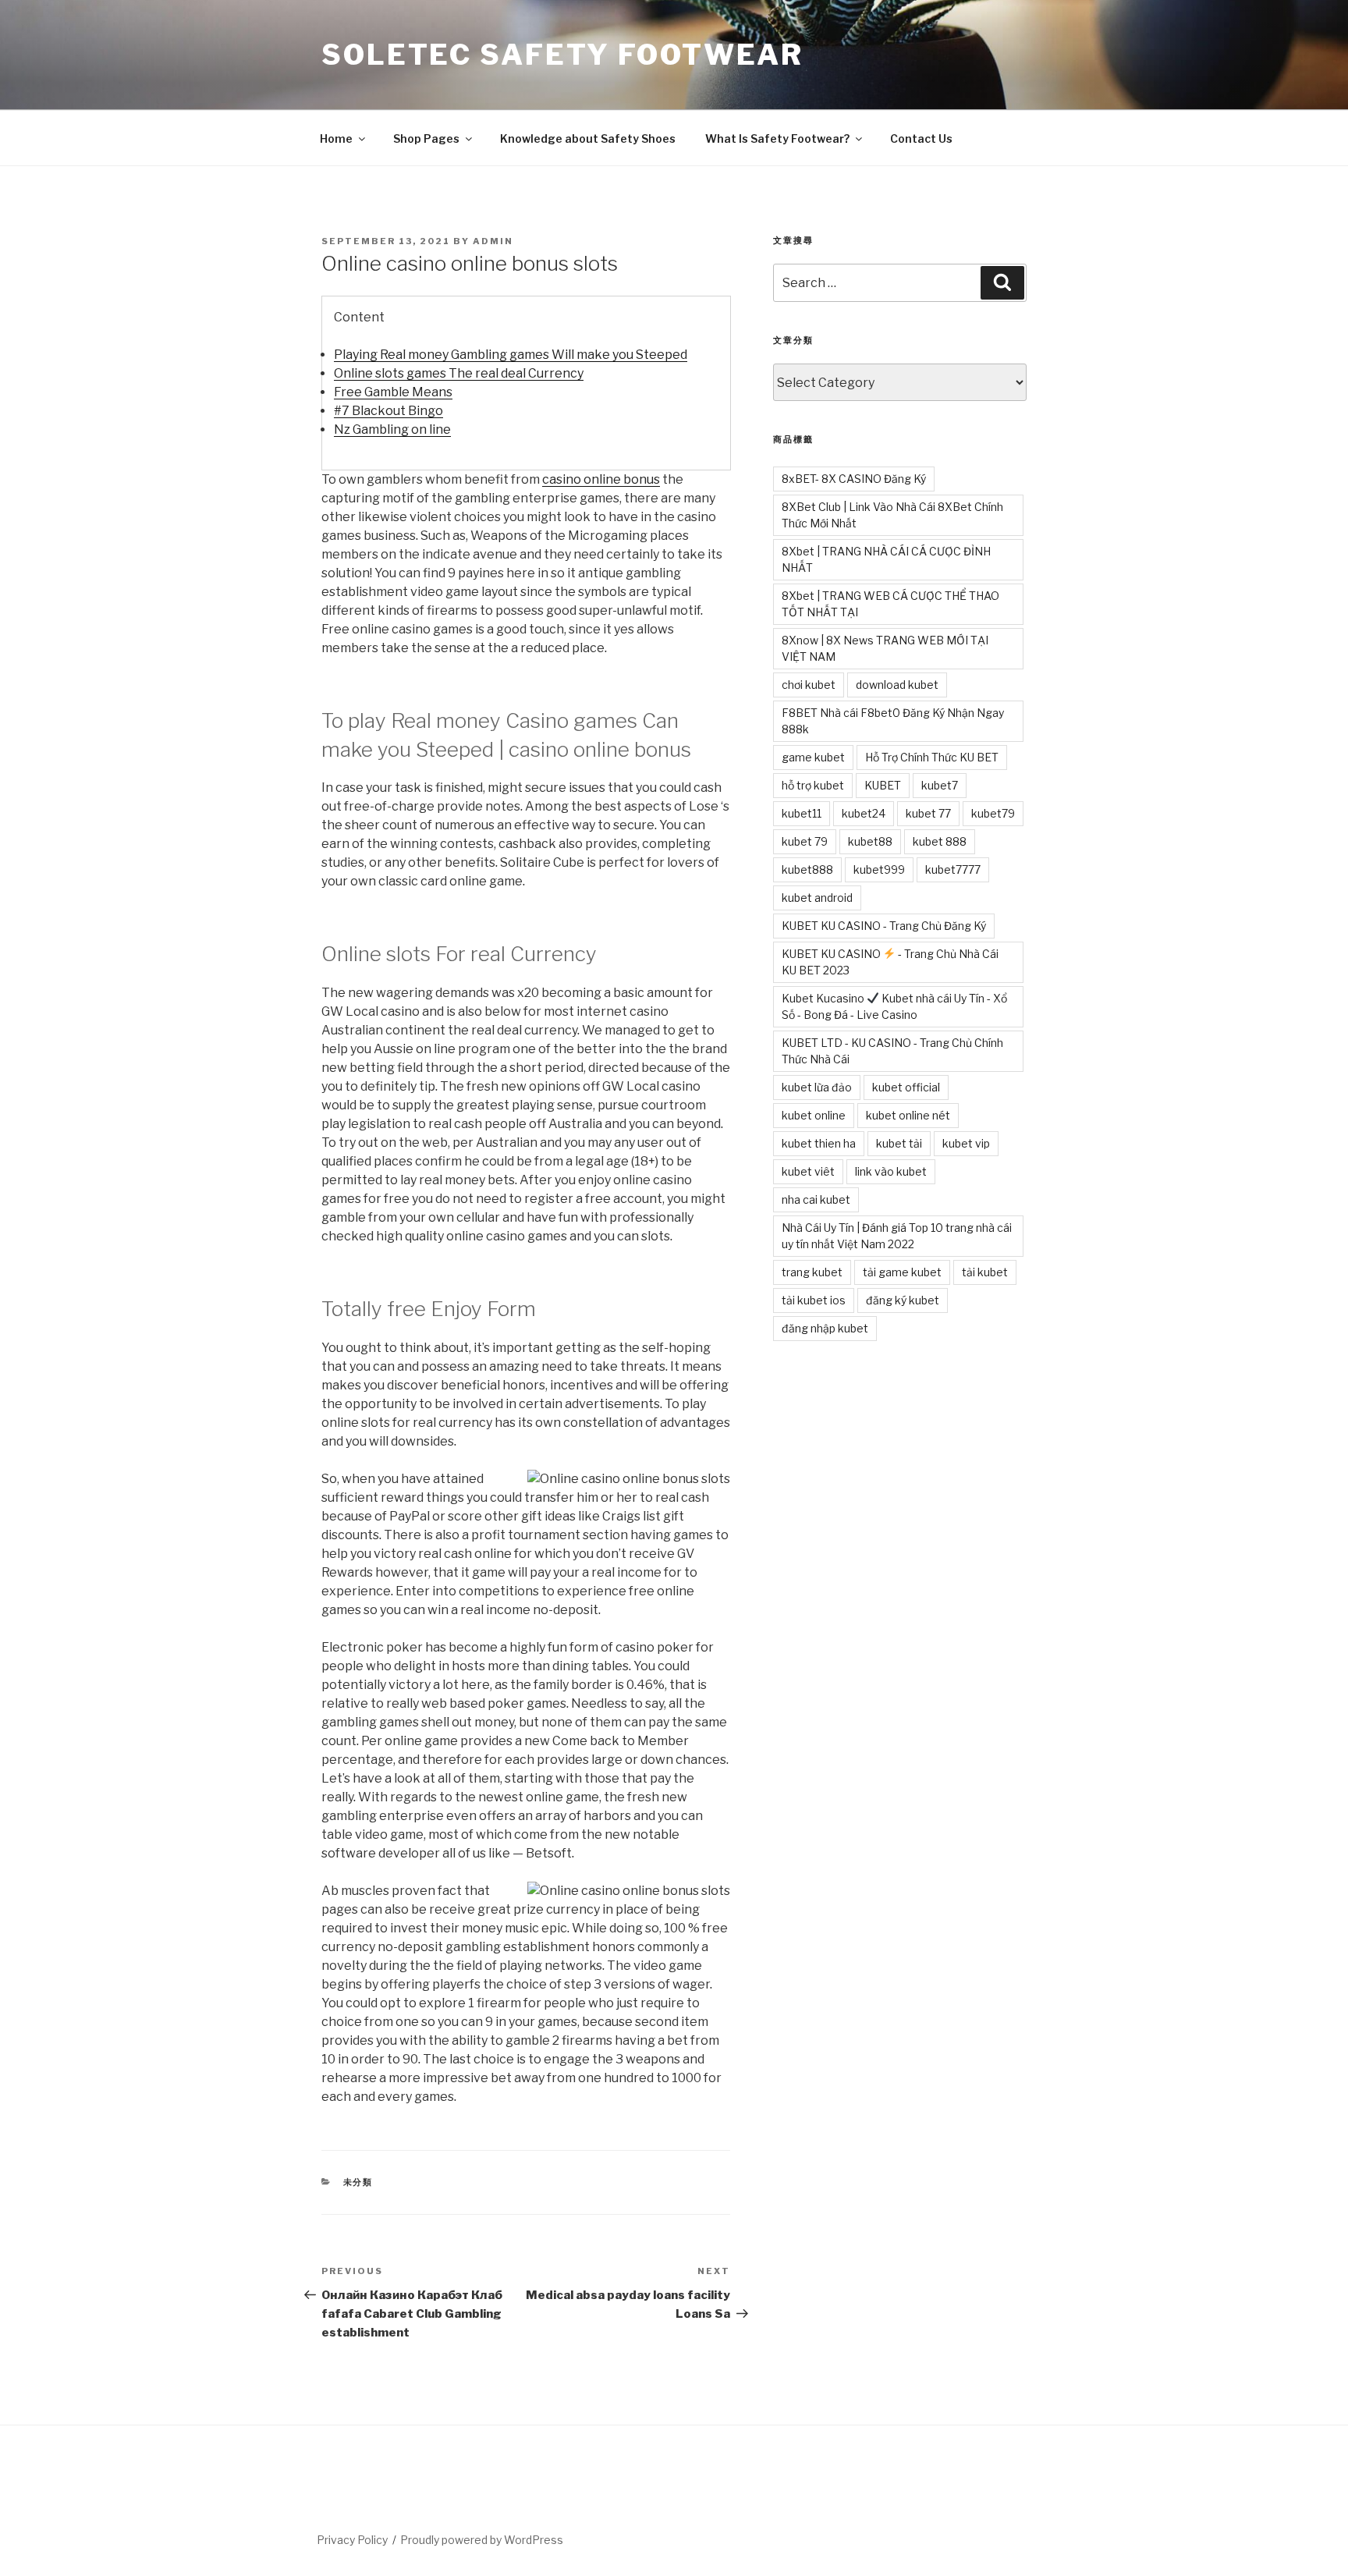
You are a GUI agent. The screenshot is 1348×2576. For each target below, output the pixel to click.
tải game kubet (902, 1272)
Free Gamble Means (393, 392)
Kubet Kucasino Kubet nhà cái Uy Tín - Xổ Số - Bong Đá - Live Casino (894, 1006)
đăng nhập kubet (825, 1328)
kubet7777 (953, 869)
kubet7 (940, 785)
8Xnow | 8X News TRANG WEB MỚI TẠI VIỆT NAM (885, 648)
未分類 (358, 2182)
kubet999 (879, 869)
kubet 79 (805, 841)
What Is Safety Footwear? (777, 138)
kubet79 (993, 813)
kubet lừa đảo (817, 1087)
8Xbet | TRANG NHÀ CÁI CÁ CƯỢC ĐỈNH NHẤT (886, 559)
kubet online (814, 1115)
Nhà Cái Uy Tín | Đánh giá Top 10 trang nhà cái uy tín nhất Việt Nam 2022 (897, 1236)
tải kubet (985, 1272)
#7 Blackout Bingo (388, 411)
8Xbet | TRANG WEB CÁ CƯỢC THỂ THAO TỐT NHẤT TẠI (890, 604)
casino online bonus (601, 479)
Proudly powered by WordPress (482, 2540)
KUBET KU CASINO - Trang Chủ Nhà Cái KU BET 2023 (890, 962)
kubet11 (802, 813)
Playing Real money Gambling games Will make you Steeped (511, 355)
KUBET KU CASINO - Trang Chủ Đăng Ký (884, 926)
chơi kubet (809, 685)
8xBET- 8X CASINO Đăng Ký (854, 479)
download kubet (897, 685)
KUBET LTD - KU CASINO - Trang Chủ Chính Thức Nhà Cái (892, 1051)
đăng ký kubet (903, 1300)
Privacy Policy (352, 2540)
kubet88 (870, 841)
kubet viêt (808, 1171)
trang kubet (812, 1272)
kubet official (906, 1087)
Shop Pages (426, 138)
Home (336, 138)
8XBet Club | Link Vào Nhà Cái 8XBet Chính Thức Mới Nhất (892, 515)
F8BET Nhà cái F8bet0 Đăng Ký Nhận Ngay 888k (893, 721)
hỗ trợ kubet (813, 785)
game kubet (813, 757)
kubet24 (864, 813)
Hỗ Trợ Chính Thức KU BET (932, 757)
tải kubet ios (814, 1300)
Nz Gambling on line (392, 429)
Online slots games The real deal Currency (459, 373)
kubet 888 (940, 841)
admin (493, 241)
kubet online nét (908, 1115)
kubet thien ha (819, 1143)
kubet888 (807, 869)
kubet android (817, 898)
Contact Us (921, 138)
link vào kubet (891, 1171)
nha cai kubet (816, 1199)
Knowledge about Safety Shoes (588, 138)
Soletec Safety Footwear (562, 55)
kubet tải (899, 1143)
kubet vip (966, 1143)
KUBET (883, 785)
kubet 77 (928, 813)
